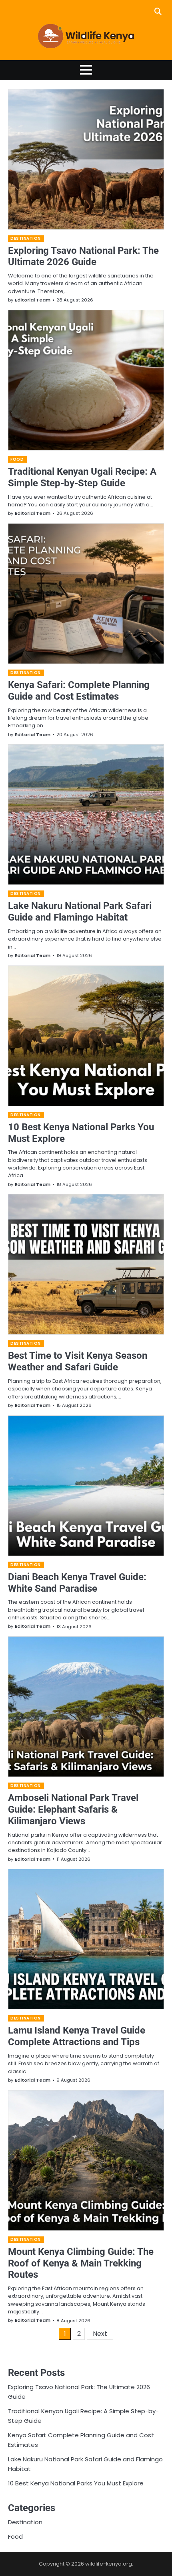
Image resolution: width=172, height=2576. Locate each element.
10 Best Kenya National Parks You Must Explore (76, 2483)
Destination (26, 238)
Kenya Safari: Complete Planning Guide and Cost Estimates (79, 691)
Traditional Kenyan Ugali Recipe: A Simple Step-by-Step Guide (82, 477)
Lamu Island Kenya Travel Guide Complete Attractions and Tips (77, 2036)
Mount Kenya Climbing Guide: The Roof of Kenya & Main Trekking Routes (81, 2263)
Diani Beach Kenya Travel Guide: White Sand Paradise (77, 1583)
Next (100, 2334)
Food (17, 459)
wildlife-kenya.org (109, 2564)
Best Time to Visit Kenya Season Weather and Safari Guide (78, 1361)
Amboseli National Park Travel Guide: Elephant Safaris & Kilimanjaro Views (73, 1809)
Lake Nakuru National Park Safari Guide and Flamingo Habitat (80, 912)
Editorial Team (33, 300)
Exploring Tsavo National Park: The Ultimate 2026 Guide (83, 256)
